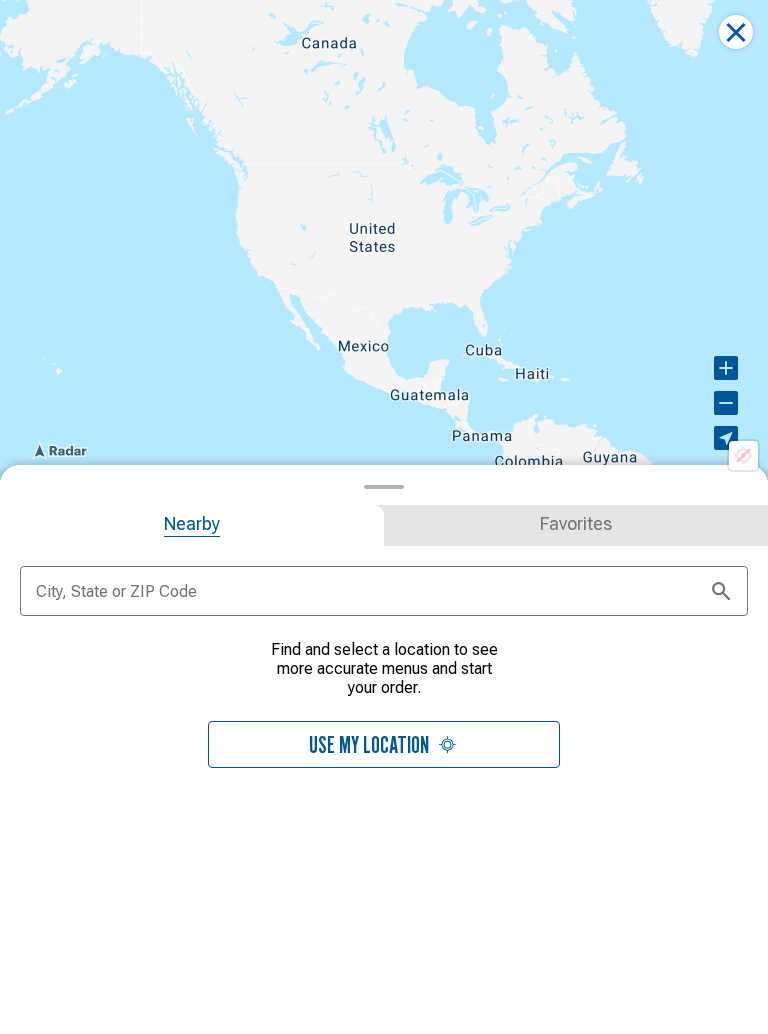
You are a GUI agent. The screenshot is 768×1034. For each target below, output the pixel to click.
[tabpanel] (384, 716)
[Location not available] (743, 455)
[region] (384, 240)
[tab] (192, 525)
